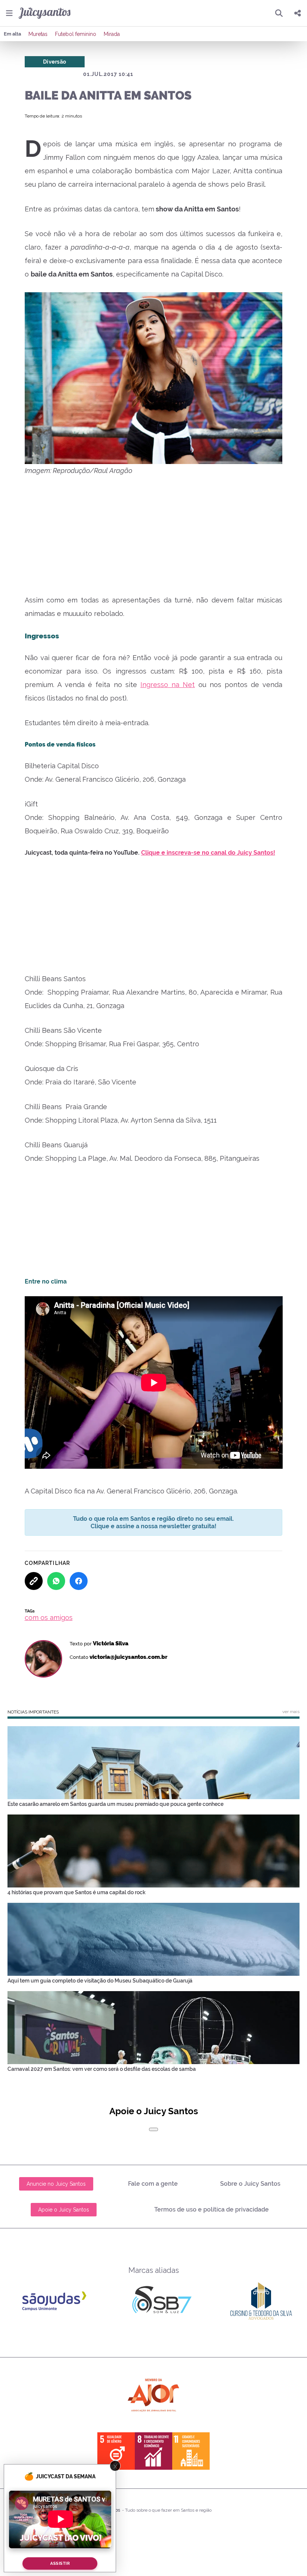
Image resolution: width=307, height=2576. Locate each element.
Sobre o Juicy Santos (250, 2184)
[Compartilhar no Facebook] (79, 1581)
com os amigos (49, 1617)
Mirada (112, 34)
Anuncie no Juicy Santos (56, 2184)
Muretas (38, 34)
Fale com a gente (153, 2184)
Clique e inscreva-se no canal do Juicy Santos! (208, 853)
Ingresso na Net (168, 685)
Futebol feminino (76, 34)
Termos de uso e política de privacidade (212, 2209)
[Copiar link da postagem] (34, 1581)
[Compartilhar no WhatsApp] (56, 1581)
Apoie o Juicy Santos (64, 2210)
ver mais (291, 1712)
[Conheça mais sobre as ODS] (153, 2451)
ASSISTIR (60, 2563)
